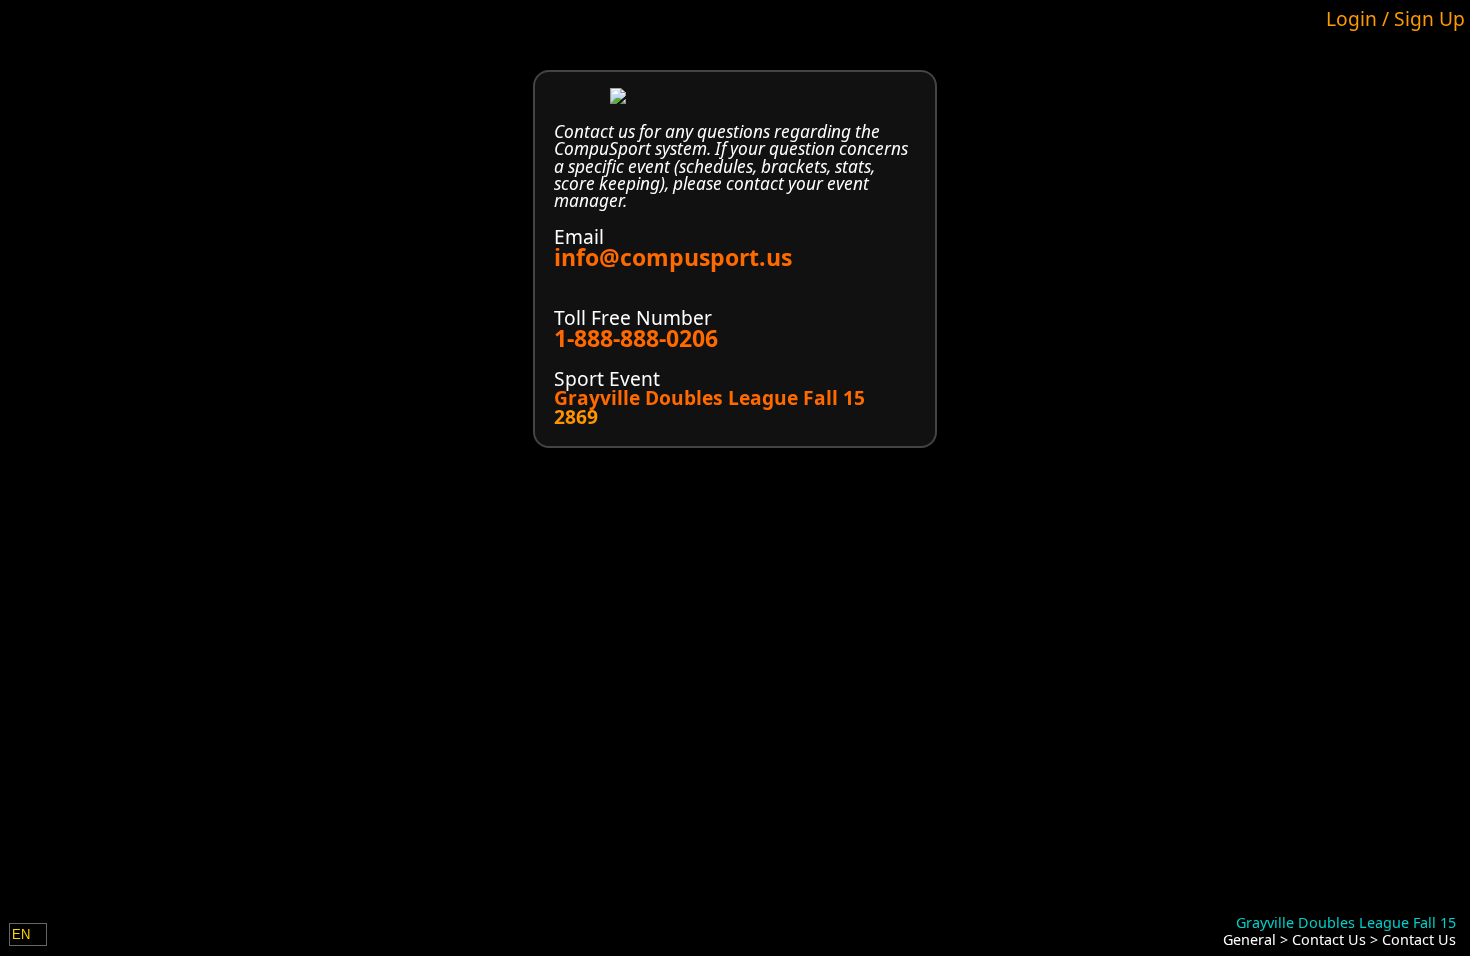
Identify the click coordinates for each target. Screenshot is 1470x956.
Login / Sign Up (1395, 18)
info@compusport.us (673, 257)
